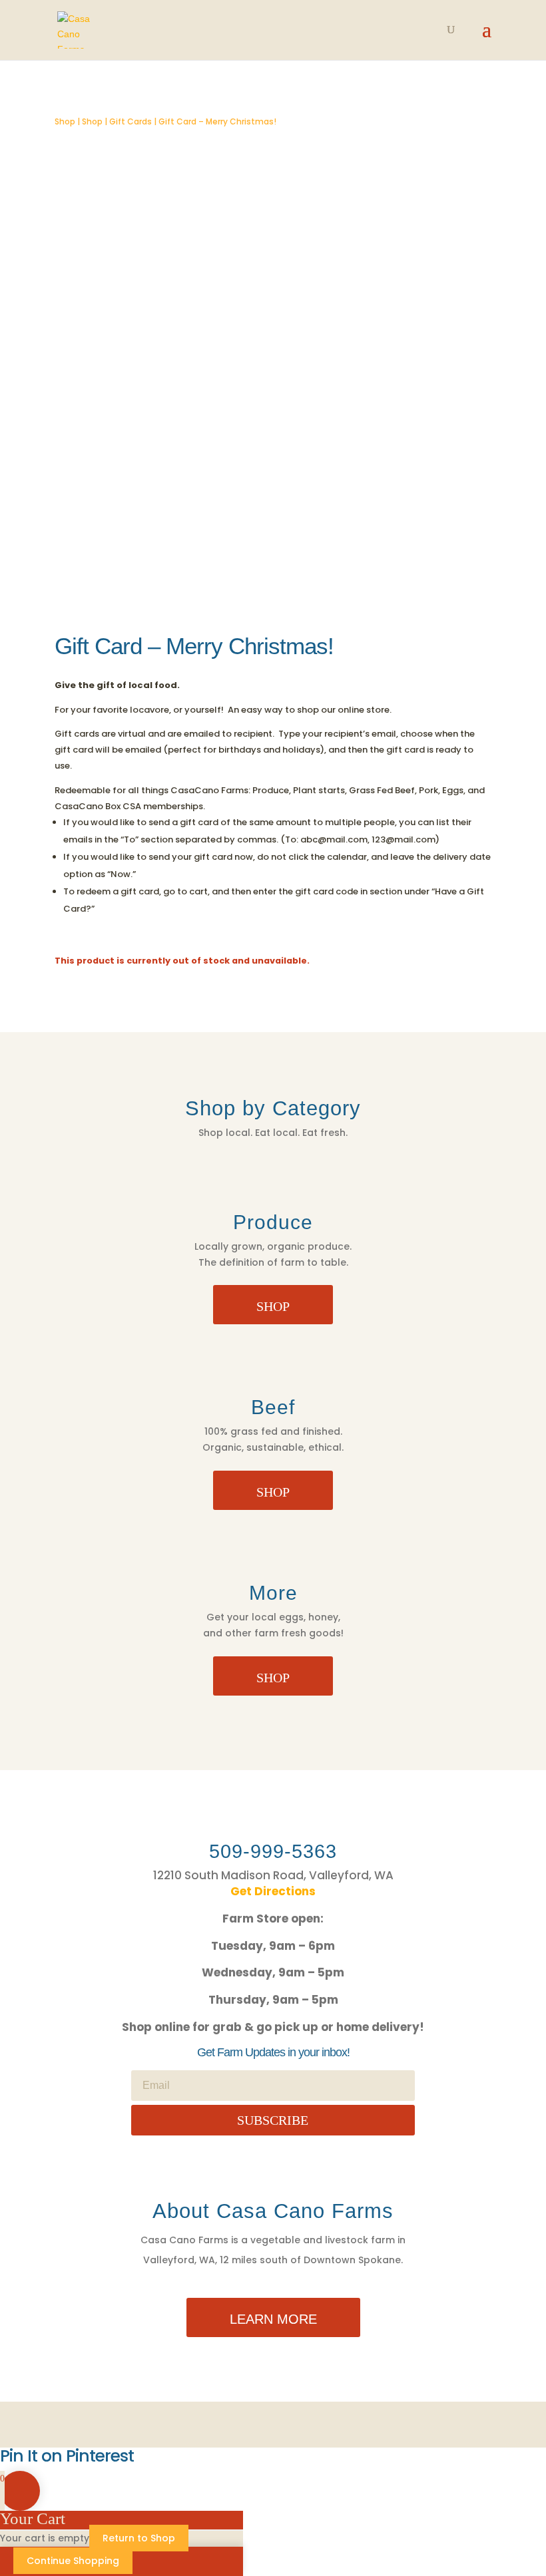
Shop (65, 121)
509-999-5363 (273, 1851)
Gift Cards (131, 121)
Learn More (273, 2319)
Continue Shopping (73, 2561)
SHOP (273, 1306)
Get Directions (273, 1891)
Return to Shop (139, 2538)
